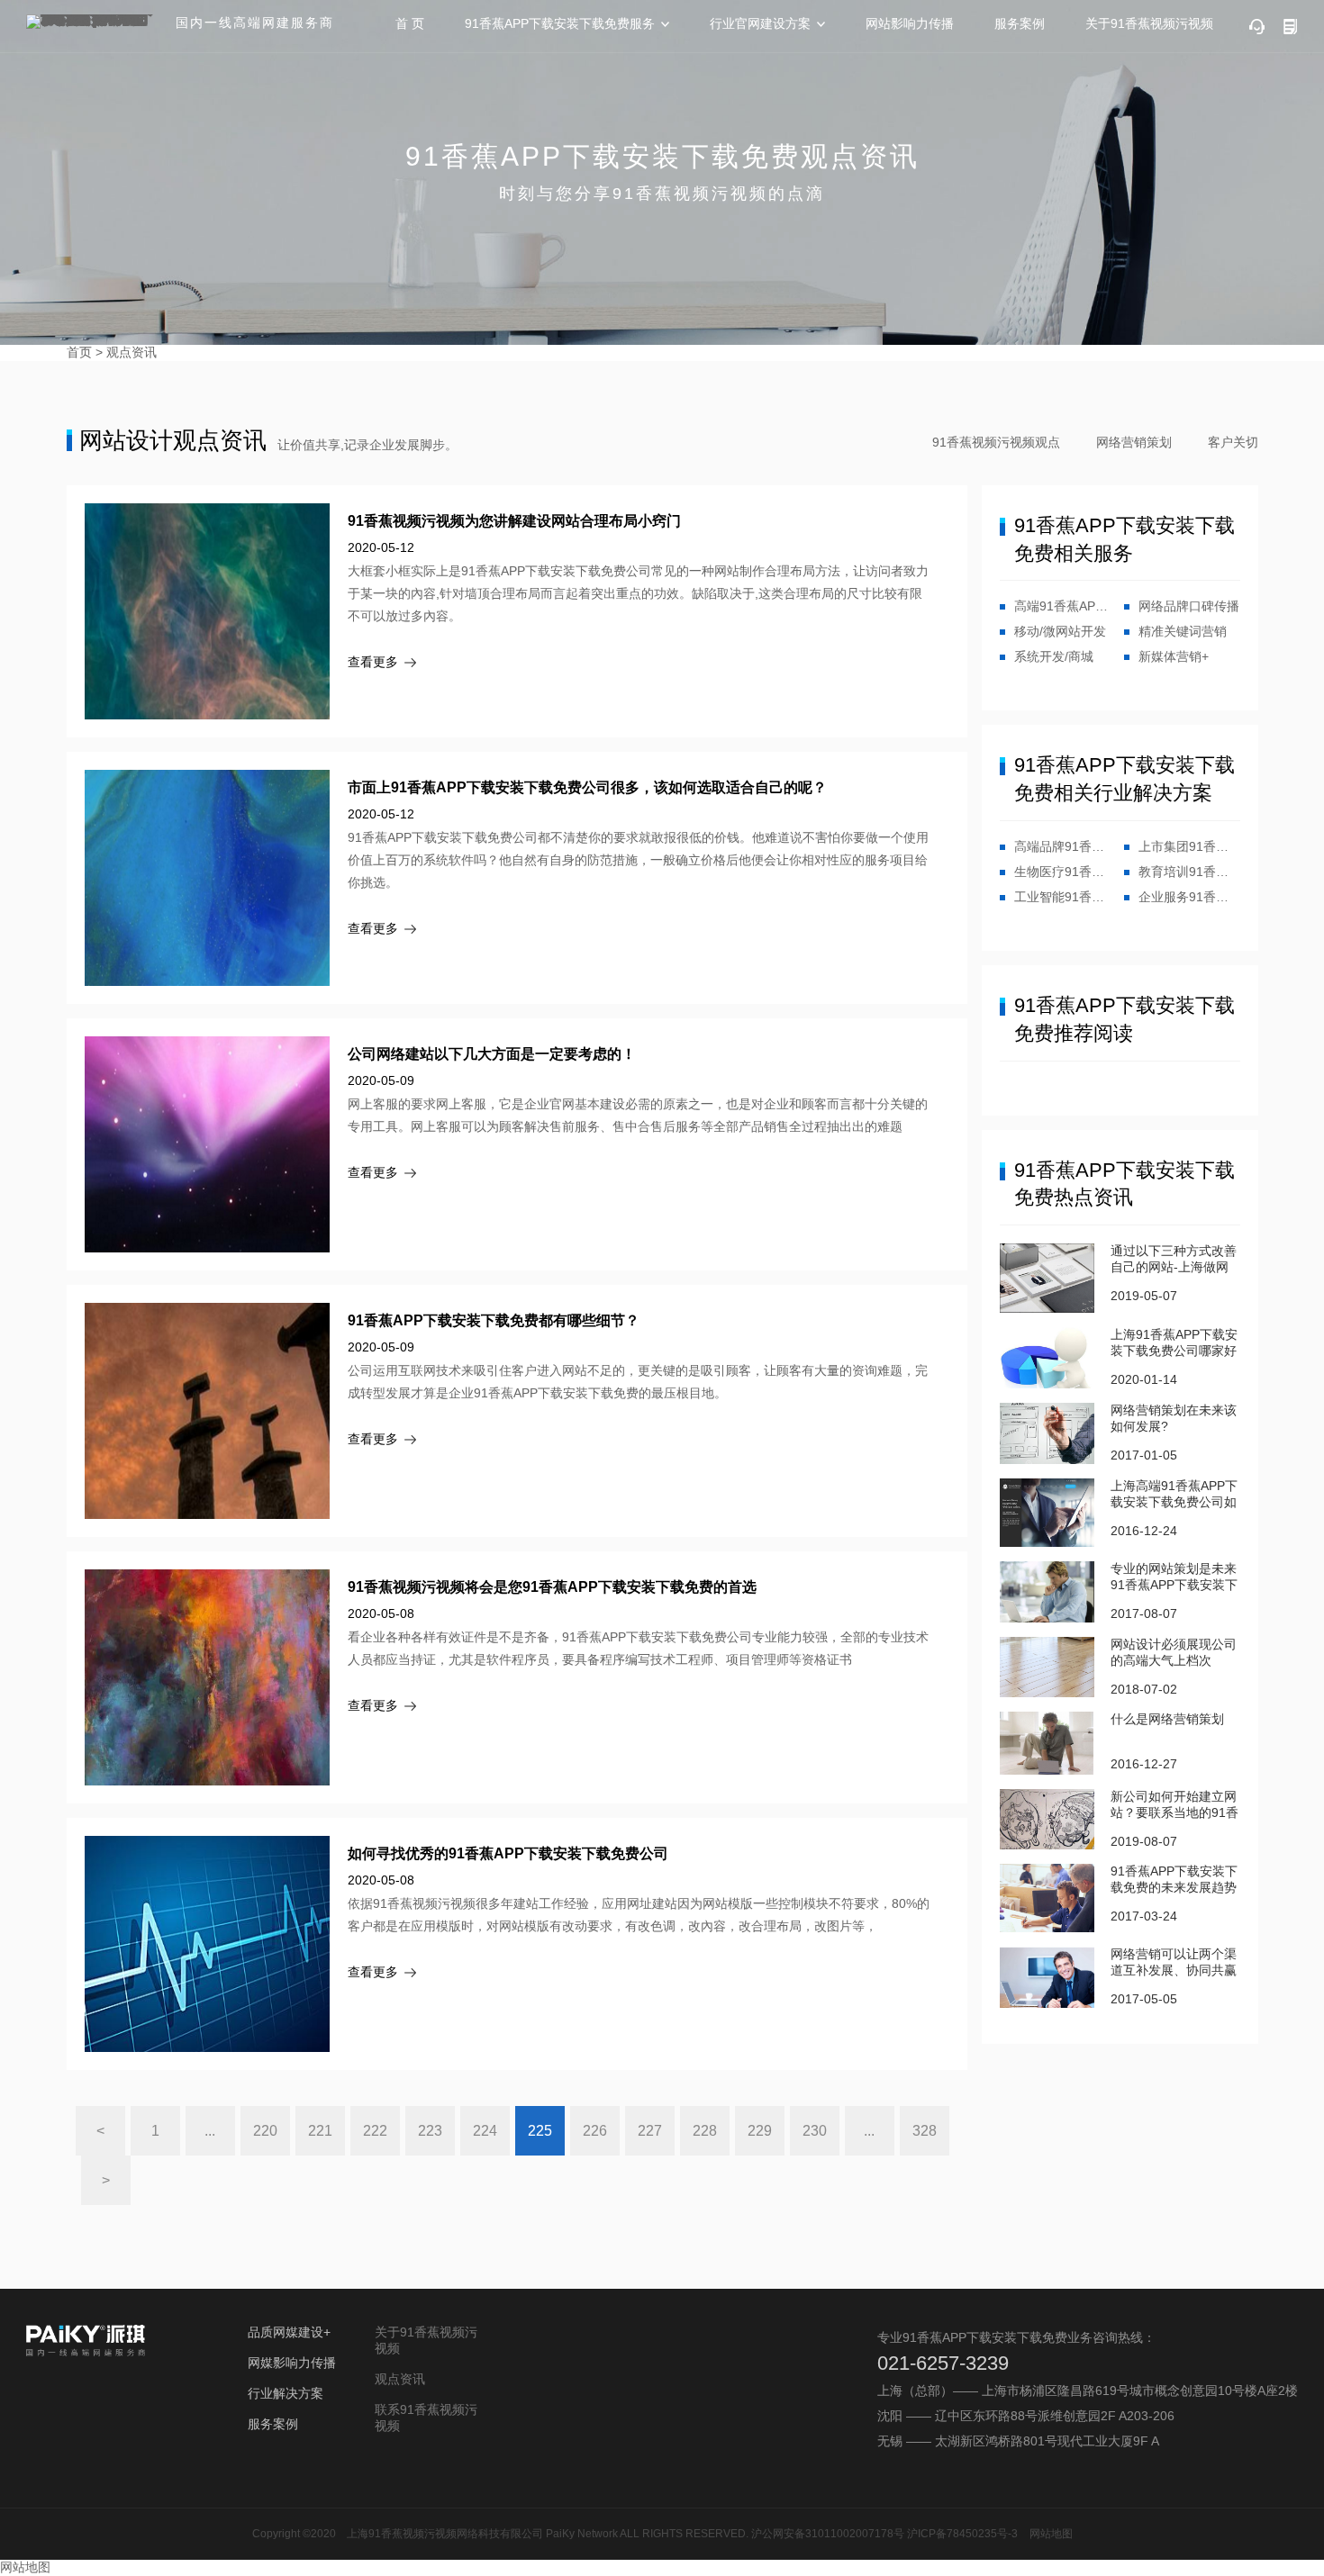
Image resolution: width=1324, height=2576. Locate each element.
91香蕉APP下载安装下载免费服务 (560, 23)
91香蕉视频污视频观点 (996, 442)
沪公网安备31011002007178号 (828, 2534)
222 (375, 2131)
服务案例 (1020, 23)
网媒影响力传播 (292, 2363)
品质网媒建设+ (289, 2332)
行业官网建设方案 (760, 23)
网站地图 (1051, 2534)
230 (815, 2131)
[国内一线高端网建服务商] (94, 22)
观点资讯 (131, 352)
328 (925, 2131)
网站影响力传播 (910, 23)
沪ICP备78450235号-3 (962, 2534)
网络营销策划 (1134, 442)
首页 (79, 352)
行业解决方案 (286, 2393)
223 (430, 2131)
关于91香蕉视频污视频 (1149, 23)
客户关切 (1233, 442)
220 (265, 2131)
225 (540, 2131)
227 (650, 2131)
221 (320, 2131)
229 (760, 2131)
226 (595, 2131)
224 (485, 2131)
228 (705, 2131)
